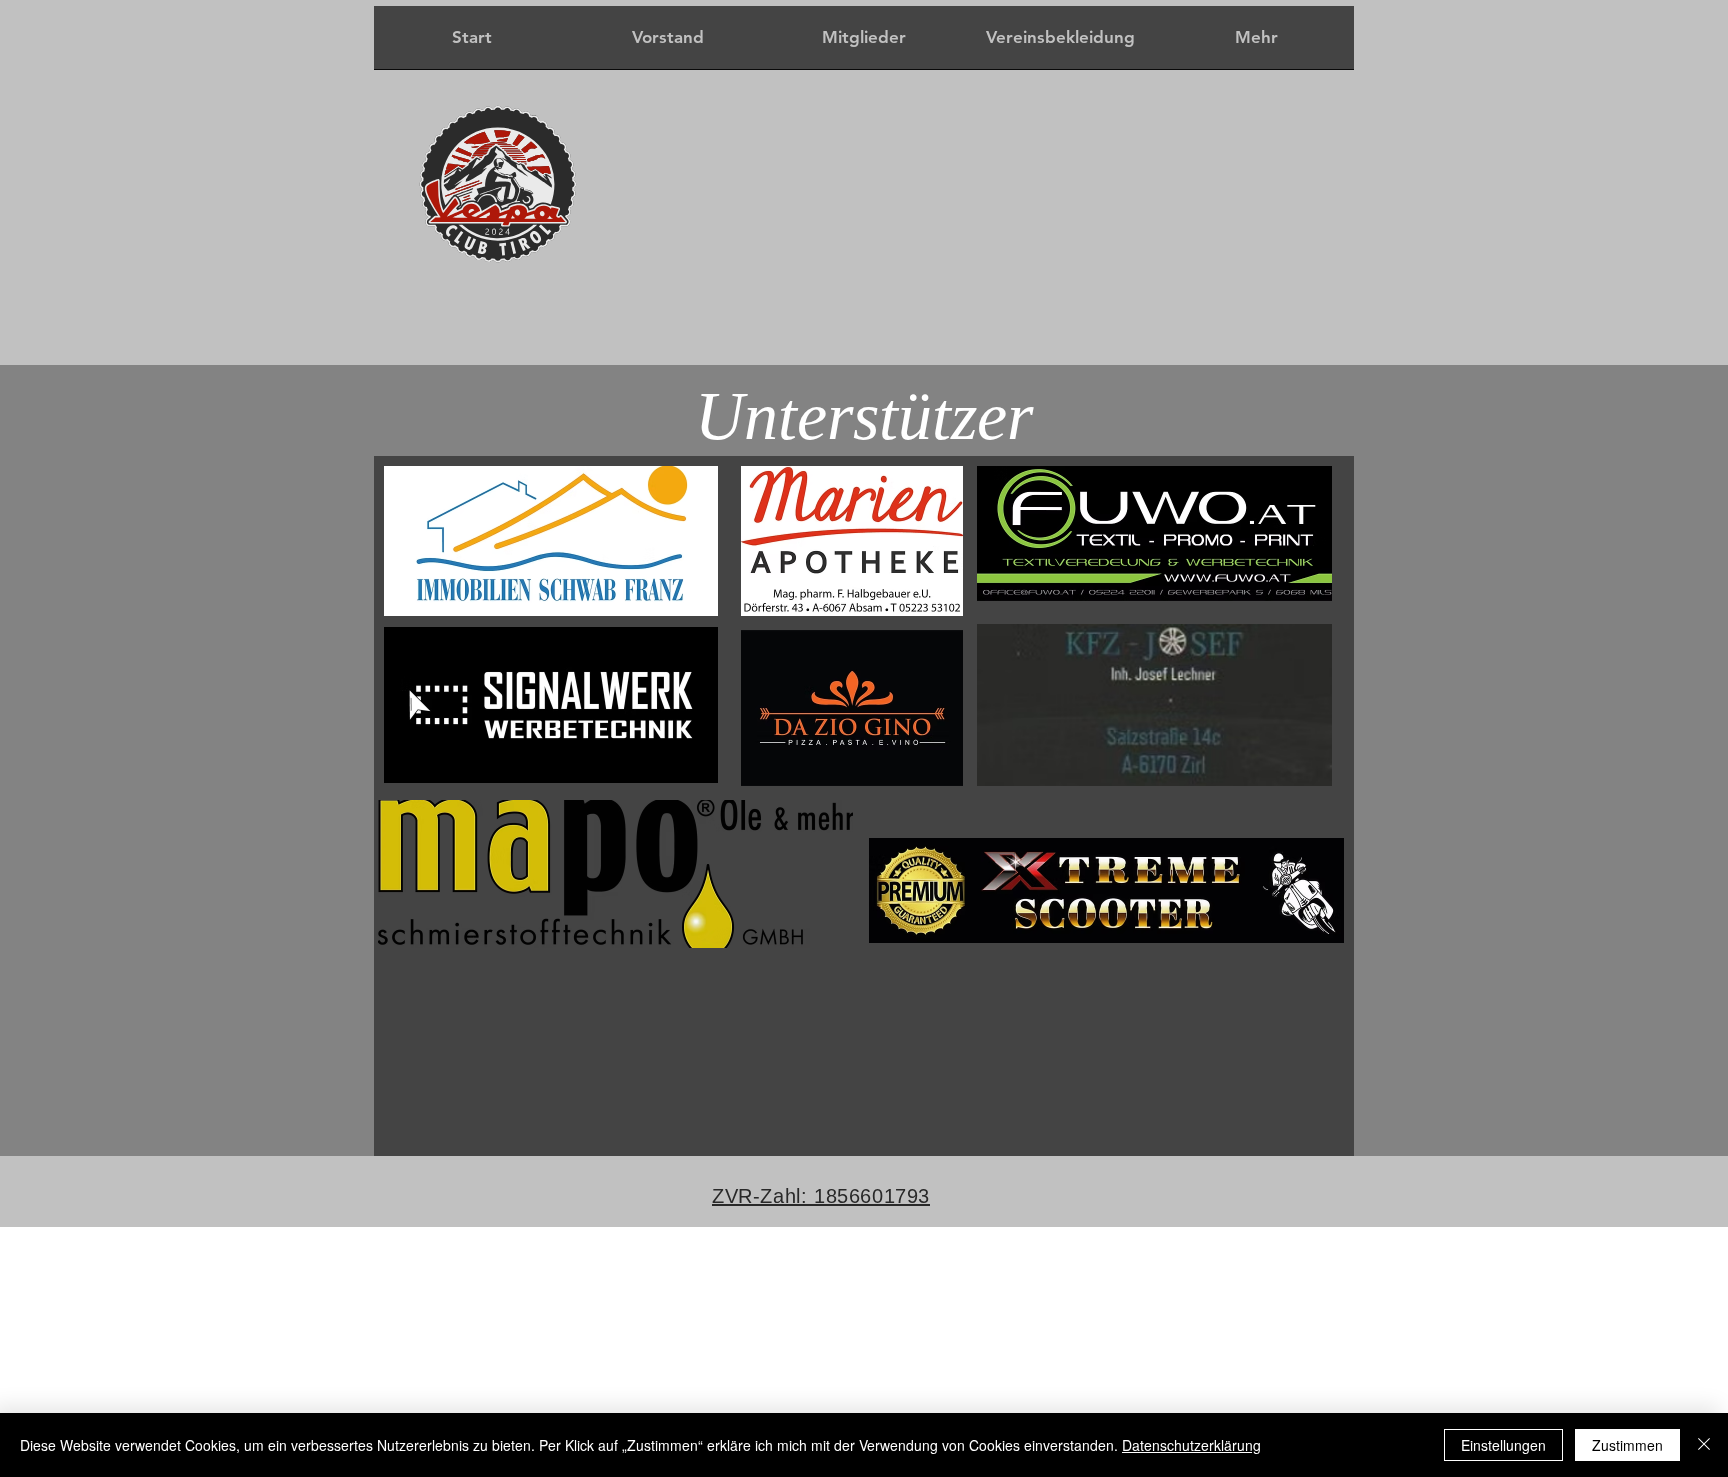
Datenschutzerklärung (1191, 1445)
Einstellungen (1503, 1445)
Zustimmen (1627, 1445)
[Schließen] (1704, 1445)
